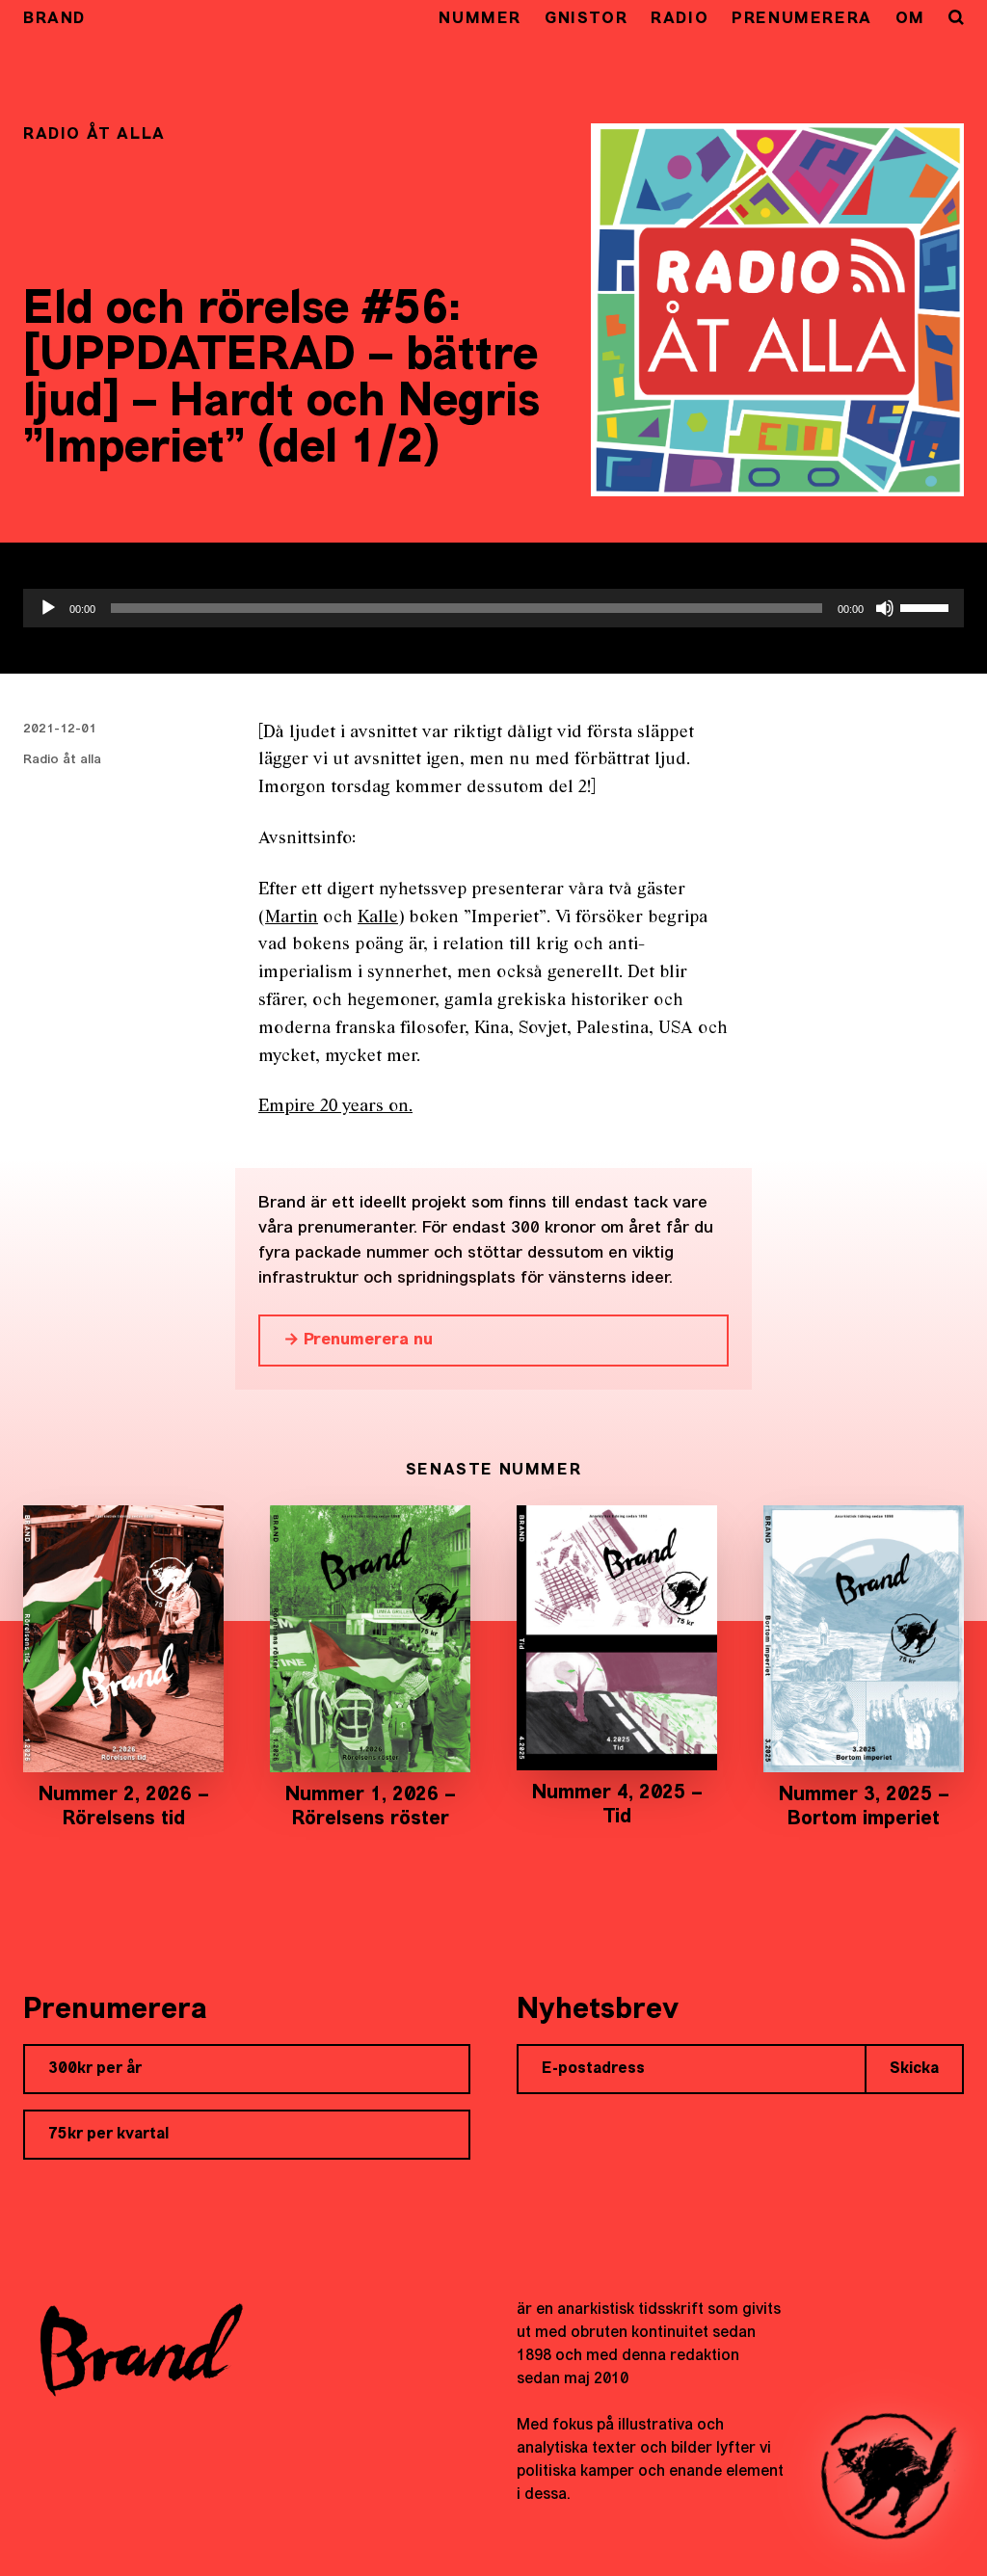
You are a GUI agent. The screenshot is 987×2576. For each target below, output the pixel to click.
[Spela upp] (48, 608)
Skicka (914, 2069)
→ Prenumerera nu (358, 1340)
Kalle (378, 918)
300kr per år (95, 2069)
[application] (493, 608)
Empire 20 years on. (335, 1107)
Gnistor (586, 19)
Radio (680, 19)
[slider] (927, 606)
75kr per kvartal (108, 2135)
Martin (292, 918)
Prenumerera (802, 19)
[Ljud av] (885, 608)
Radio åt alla (62, 760)
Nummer (480, 19)
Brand (54, 19)
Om (910, 19)
